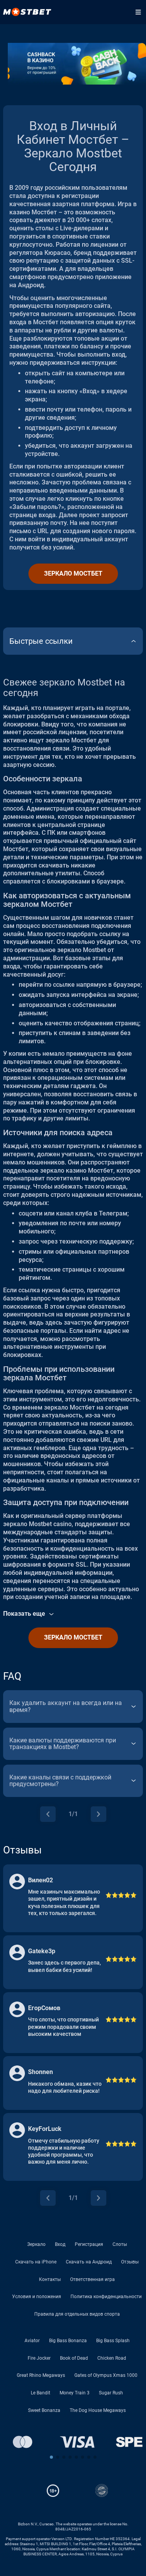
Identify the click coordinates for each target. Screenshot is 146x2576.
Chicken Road (112, 2358)
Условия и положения (37, 2297)
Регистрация (89, 2244)
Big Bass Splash (113, 2341)
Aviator (32, 2341)
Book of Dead (74, 2358)
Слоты (120, 2244)
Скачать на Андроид (89, 2262)
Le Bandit (40, 2393)
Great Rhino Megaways (41, 2375)
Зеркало (36, 2244)
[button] (51, 2457)
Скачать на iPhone (36, 2262)
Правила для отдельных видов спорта (77, 2314)
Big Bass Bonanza (68, 2341)
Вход (60, 2244)
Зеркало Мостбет (73, 573)
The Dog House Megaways (98, 2410)
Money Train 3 (75, 2393)
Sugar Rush (111, 2393)
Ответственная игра (92, 2279)
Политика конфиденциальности (106, 2297)
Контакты (50, 2279)
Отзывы (130, 2262)
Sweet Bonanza (44, 2410)
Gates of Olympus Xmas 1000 (106, 2375)
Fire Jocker (39, 2358)
